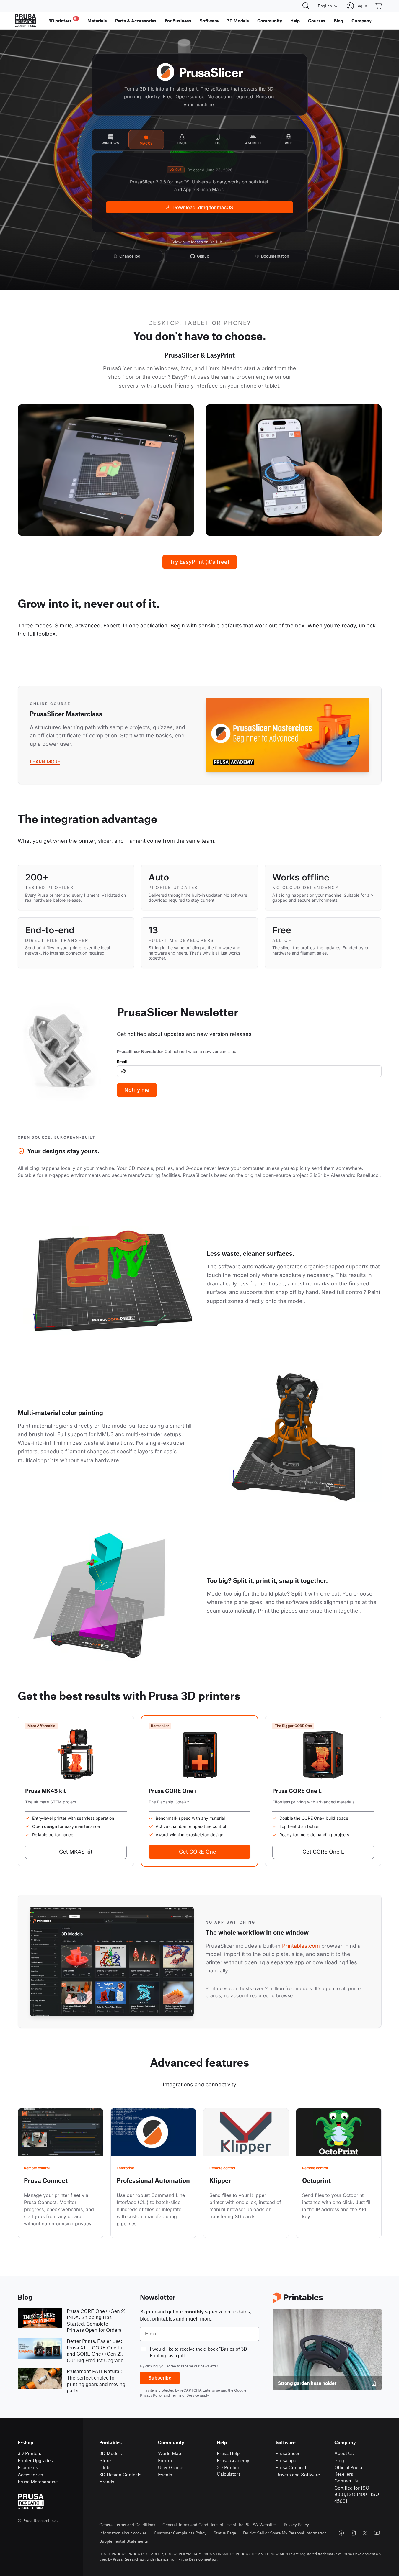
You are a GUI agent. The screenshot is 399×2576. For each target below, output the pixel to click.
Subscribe (160, 2378)
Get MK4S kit (76, 1852)
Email (122, 1062)
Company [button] (361, 21)
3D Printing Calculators (229, 2471)
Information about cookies (123, 2533)
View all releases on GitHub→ (200, 242)
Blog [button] (338, 21)
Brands (107, 2481)
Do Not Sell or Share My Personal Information (285, 2533)
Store (105, 2460)
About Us (344, 2453)
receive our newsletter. (200, 2366)
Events (165, 2474)
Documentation (275, 256)
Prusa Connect (291, 2467)
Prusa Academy (233, 2460)
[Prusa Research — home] (25, 21)
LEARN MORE (45, 762)
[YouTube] (377, 2533)
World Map (170, 2453)
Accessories (30, 2474)
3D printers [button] (63, 20)
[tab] (110, 140)
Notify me (137, 1090)
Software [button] (209, 21)
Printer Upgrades (35, 2460)
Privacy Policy (151, 2395)
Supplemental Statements (124, 2541)
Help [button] (295, 21)
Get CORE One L (323, 1852)
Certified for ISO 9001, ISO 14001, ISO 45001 (357, 2494)
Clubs (105, 2467)
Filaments (28, 2467)
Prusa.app (286, 2460)
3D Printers (30, 2453)
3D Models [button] (238, 21)
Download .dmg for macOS (203, 207)
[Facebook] (341, 2533)
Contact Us (346, 2481)
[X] (365, 2533)
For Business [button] (178, 21)
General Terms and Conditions (127, 2525)
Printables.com (301, 1946)
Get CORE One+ (199, 1852)
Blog (339, 2460)
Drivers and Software (298, 2474)
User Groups (171, 2467)
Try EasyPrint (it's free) (200, 562)
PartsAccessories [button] (136, 21)
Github (203, 256)
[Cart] (379, 6)
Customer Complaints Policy (180, 2533)
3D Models (111, 2453)
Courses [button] (317, 21)
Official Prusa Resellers (348, 2471)
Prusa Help (228, 2453)
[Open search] (306, 6)
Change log (130, 256)
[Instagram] (353, 2533)
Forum (165, 2460)
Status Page (225, 2533)
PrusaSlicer (288, 2453)
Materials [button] (97, 21)
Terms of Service (185, 2395)
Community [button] (270, 21)
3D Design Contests (120, 2474)
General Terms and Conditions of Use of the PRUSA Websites (220, 2525)
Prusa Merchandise (38, 2481)
